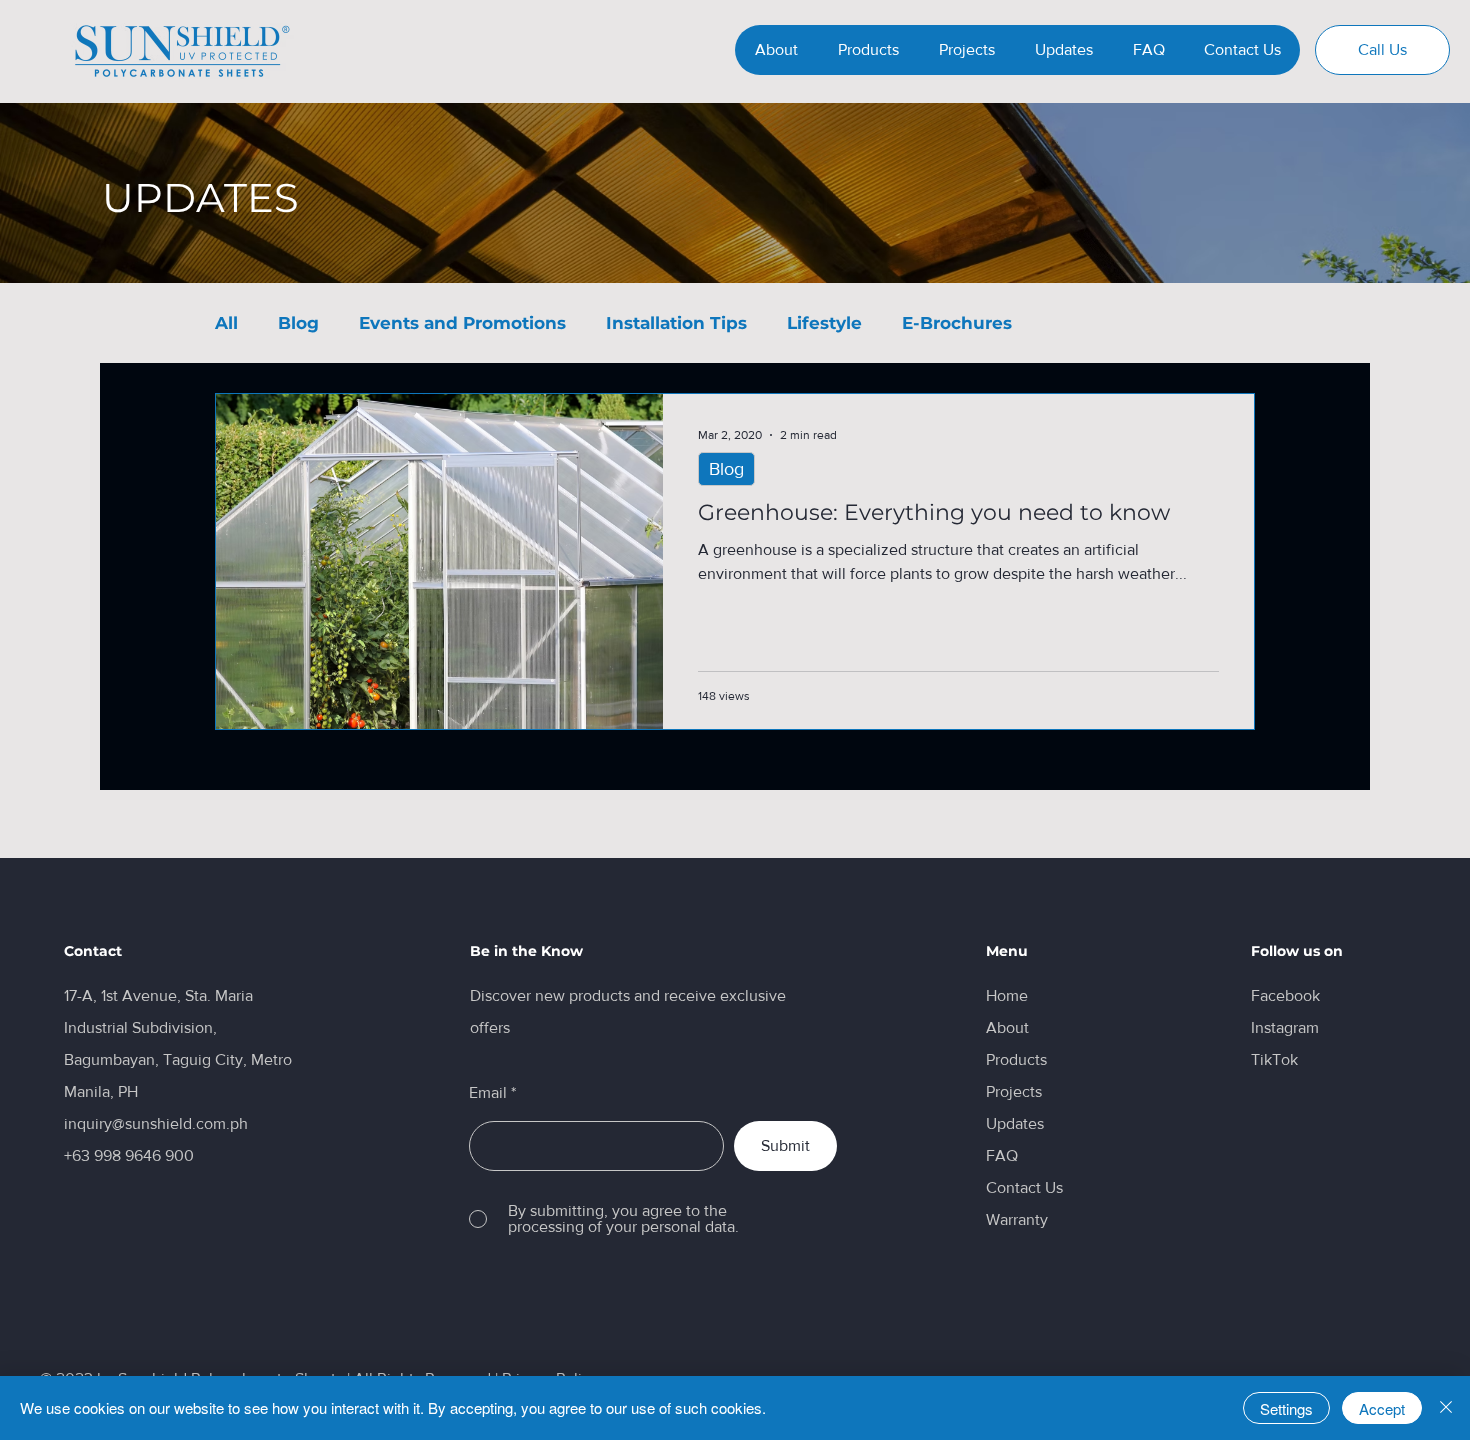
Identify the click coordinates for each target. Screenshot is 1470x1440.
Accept (1382, 1408)
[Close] (1446, 1408)
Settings (1286, 1408)
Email (488, 1093)
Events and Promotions (462, 323)
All (226, 323)
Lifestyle (824, 323)
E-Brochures (957, 323)
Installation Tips (676, 323)
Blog (298, 323)
